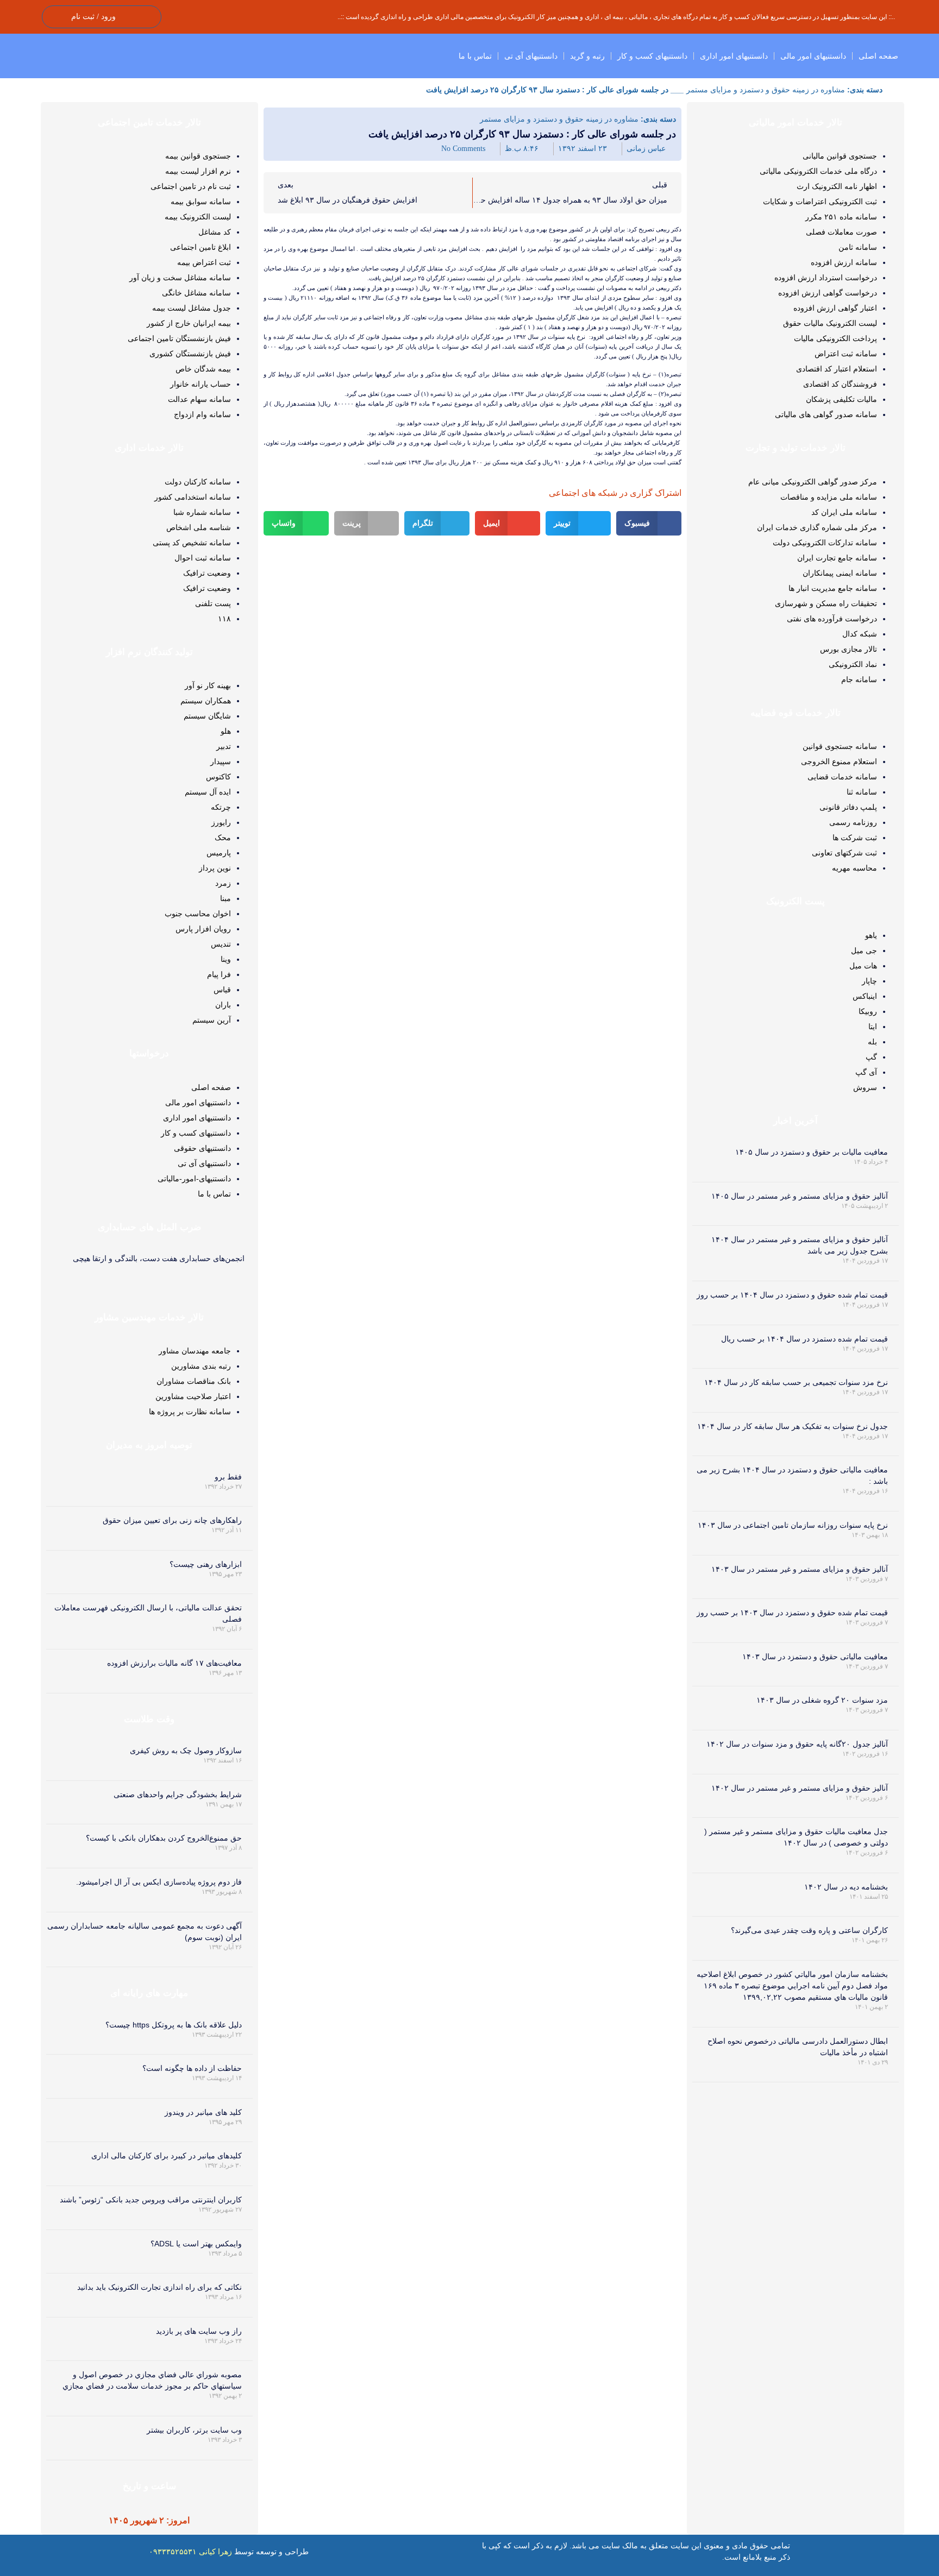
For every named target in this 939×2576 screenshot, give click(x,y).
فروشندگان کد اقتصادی (840, 384)
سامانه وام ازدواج (202, 414)
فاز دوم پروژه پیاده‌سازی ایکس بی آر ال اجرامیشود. (159, 1882)
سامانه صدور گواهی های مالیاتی (826, 414)
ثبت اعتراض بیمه (204, 262)
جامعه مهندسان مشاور (195, 1351)
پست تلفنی (213, 603)
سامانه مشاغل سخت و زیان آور (180, 278)
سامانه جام (859, 679)
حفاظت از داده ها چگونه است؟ (192, 2068)
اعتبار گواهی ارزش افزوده (835, 308)
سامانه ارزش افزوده (844, 262)
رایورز (221, 822)
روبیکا (868, 1011)
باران (223, 1005)
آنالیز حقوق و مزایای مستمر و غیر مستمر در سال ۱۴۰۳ (800, 1569)
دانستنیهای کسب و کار (652, 56)
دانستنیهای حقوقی (202, 1148)
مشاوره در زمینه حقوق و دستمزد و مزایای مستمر (766, 90)
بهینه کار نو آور (208, 685)
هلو (226, 731)
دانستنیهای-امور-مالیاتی (194, 1179)
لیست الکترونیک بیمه (198, 217)
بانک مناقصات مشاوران (194, 1381)
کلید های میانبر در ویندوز (203, 2112)
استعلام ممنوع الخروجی (839, 761)
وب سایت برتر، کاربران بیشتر (194, 2430)
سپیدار (221, 761)
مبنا (226, 898)
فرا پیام (219, 974)
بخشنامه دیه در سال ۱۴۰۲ (846, 1887)
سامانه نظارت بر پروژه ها (190, 1412)
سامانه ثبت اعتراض (846, 354)
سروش (865, 1087)
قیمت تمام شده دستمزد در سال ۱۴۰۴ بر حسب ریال (805, 1339)
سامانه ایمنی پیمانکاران (840, 573)
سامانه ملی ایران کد (844, 512)
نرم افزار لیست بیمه (198, 171)
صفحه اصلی (878, 56)
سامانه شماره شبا (202, 512)
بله (872, 1042)
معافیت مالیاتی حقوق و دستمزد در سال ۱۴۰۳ (815, 1657)
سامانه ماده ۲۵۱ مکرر (841, 217)
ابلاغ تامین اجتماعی (201, 247)
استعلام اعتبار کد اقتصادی (837, 369)
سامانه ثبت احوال (203, 558)
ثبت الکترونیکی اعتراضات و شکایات (820, 201)
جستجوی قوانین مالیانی (840, 156)
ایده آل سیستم (208, 792)
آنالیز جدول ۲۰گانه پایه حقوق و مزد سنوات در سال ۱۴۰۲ (797, 1744)
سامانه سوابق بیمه (201, 201)
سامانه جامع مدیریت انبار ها (833, 588)
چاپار (869, 981)
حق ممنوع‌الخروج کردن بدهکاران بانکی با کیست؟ (164, 1838)
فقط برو (228, 1477)
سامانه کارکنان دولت (198, 482)
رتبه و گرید (587, 56)
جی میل (864, 950)
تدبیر (224, 746)
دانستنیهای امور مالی (813, 56)
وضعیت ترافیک (207, 573)
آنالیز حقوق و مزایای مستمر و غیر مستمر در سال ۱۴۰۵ (800, 1196)
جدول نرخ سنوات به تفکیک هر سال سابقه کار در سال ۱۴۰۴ (793, 1426)
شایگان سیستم (207, 716)
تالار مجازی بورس (849, 649)
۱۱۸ (224, 619)
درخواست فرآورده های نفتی (832, 619)
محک (223, 837)
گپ (871, 1057)
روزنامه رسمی (853, 822)
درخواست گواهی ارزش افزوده (828, 293)
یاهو (871, 935)
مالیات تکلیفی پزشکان (841, 399)
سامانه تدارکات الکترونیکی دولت (825, 543)
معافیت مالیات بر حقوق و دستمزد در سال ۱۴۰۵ (812, 1152)
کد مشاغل (215, 232)
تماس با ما (475, 56)
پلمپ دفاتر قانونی (848, 807)
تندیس (221, 944)
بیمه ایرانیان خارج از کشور (189, 323)
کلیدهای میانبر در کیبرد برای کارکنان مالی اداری (167, 2156)
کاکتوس (218, 777)
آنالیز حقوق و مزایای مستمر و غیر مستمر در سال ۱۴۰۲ (800, 1788)
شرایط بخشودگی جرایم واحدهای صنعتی (178, 1794)
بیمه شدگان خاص (203, 369)
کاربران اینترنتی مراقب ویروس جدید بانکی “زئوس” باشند (151, 2200)
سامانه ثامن (858, 247)
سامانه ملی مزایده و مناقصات (829, 497)
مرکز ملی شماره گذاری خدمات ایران (817, 527)
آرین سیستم (212, 1020)
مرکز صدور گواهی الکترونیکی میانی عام (813, 482)
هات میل (863, 966)
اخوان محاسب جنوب (198, 914)
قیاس (222, 990)
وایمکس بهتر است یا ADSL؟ (196, 2244)
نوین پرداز (215, 868)
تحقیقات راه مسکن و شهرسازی (826, 603)
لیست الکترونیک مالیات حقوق (830, 323)
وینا (226, 959)
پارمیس (219, 853)
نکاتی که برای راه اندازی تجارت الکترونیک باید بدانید (159, 2287)
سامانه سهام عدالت (199, 399)
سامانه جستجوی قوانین (840, 746)
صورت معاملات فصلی (841, 232)
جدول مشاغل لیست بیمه (192, 308)
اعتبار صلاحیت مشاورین (193, 1396)
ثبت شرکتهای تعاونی (844, 853)
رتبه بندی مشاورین (201, 1366)
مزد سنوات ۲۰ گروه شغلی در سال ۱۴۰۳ (822, 1700)
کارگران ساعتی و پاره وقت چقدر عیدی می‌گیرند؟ (809, 1930)
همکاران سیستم (206, 701)
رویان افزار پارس (203, 929)
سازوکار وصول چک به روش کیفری (186, 1750)
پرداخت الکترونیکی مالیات (835, 338)
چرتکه (221, 807)
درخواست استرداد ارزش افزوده (826, 278)
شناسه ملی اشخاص (199, 527)
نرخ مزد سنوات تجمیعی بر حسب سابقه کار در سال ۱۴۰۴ (796, 1382)
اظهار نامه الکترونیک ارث (837, 186)
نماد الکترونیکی (853, 664)
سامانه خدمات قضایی (842, 777)
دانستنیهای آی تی (531, 56)
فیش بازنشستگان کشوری (190, 354)
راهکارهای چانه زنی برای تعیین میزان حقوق (172, 1520)
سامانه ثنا (862, 792)
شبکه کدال (860, 634)
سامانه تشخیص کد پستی (192, 543)
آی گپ (866, 1072)
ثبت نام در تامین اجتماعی (191, 186)
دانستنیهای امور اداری (734, 56)
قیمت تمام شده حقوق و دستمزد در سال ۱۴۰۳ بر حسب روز (792, 1613)
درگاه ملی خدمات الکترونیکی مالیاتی (818, 171)
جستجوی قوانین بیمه (198, 156)
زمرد (223, 883)
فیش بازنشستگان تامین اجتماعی (179, 338)
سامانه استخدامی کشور (193, 497)
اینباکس (865, 996)
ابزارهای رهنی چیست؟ (206, 1564)
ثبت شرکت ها (855, 837)
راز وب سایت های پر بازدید (199, 2331)
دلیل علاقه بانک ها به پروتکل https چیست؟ (174, 2025)
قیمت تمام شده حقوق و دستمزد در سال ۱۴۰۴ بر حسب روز (792, 1295)
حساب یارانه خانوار (201, 384)
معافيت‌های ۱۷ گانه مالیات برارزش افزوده (174, 1663)
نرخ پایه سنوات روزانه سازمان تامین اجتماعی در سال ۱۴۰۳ (793, 1525)
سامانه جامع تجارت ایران (837, 558)
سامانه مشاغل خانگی (196, 293)
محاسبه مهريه (855, 868)
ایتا (873, 1026)
